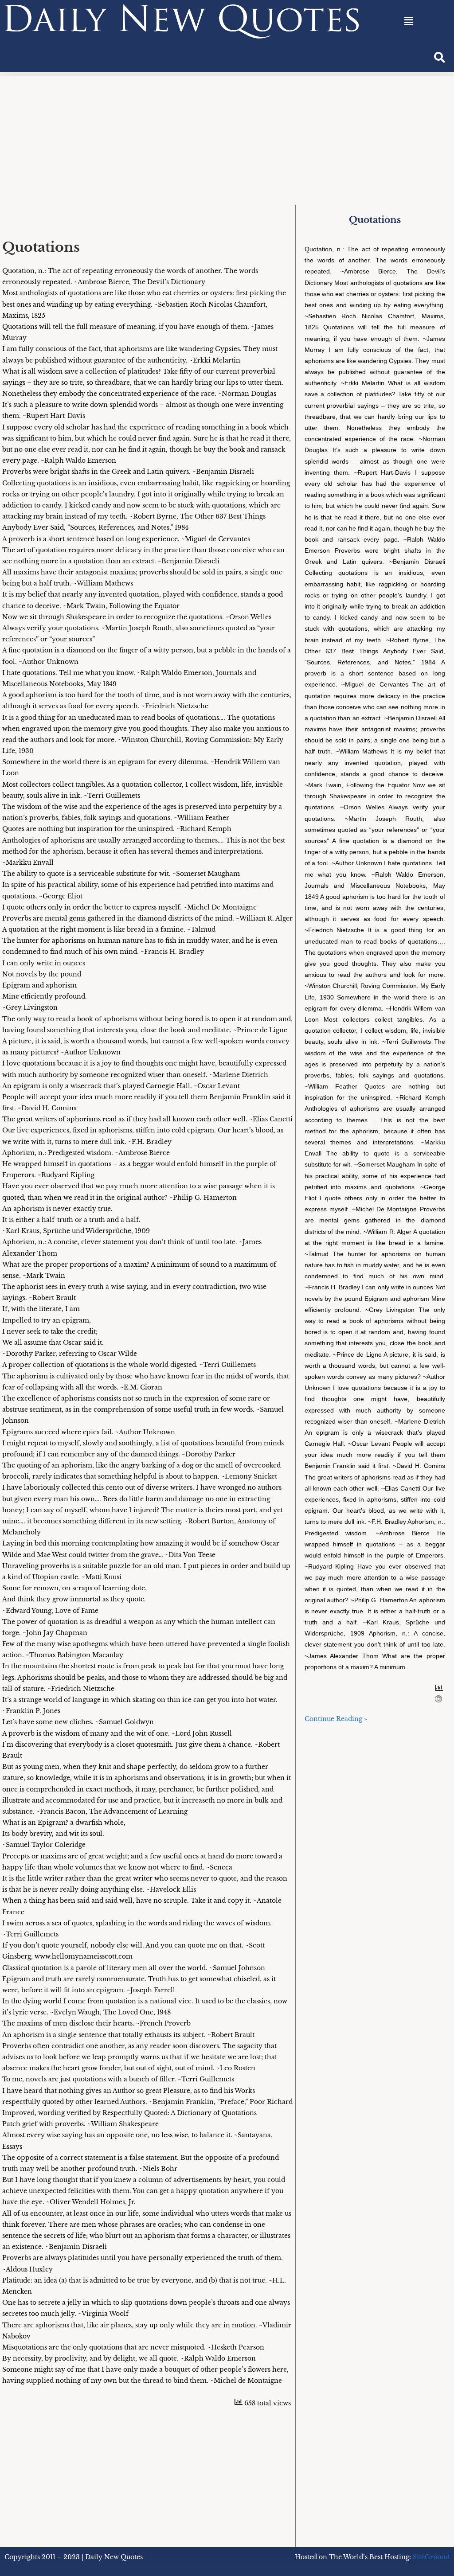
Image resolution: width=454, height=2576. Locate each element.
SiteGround (431, 2557)
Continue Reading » (336, 1719)
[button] (408, 21)
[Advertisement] (227, 138)
